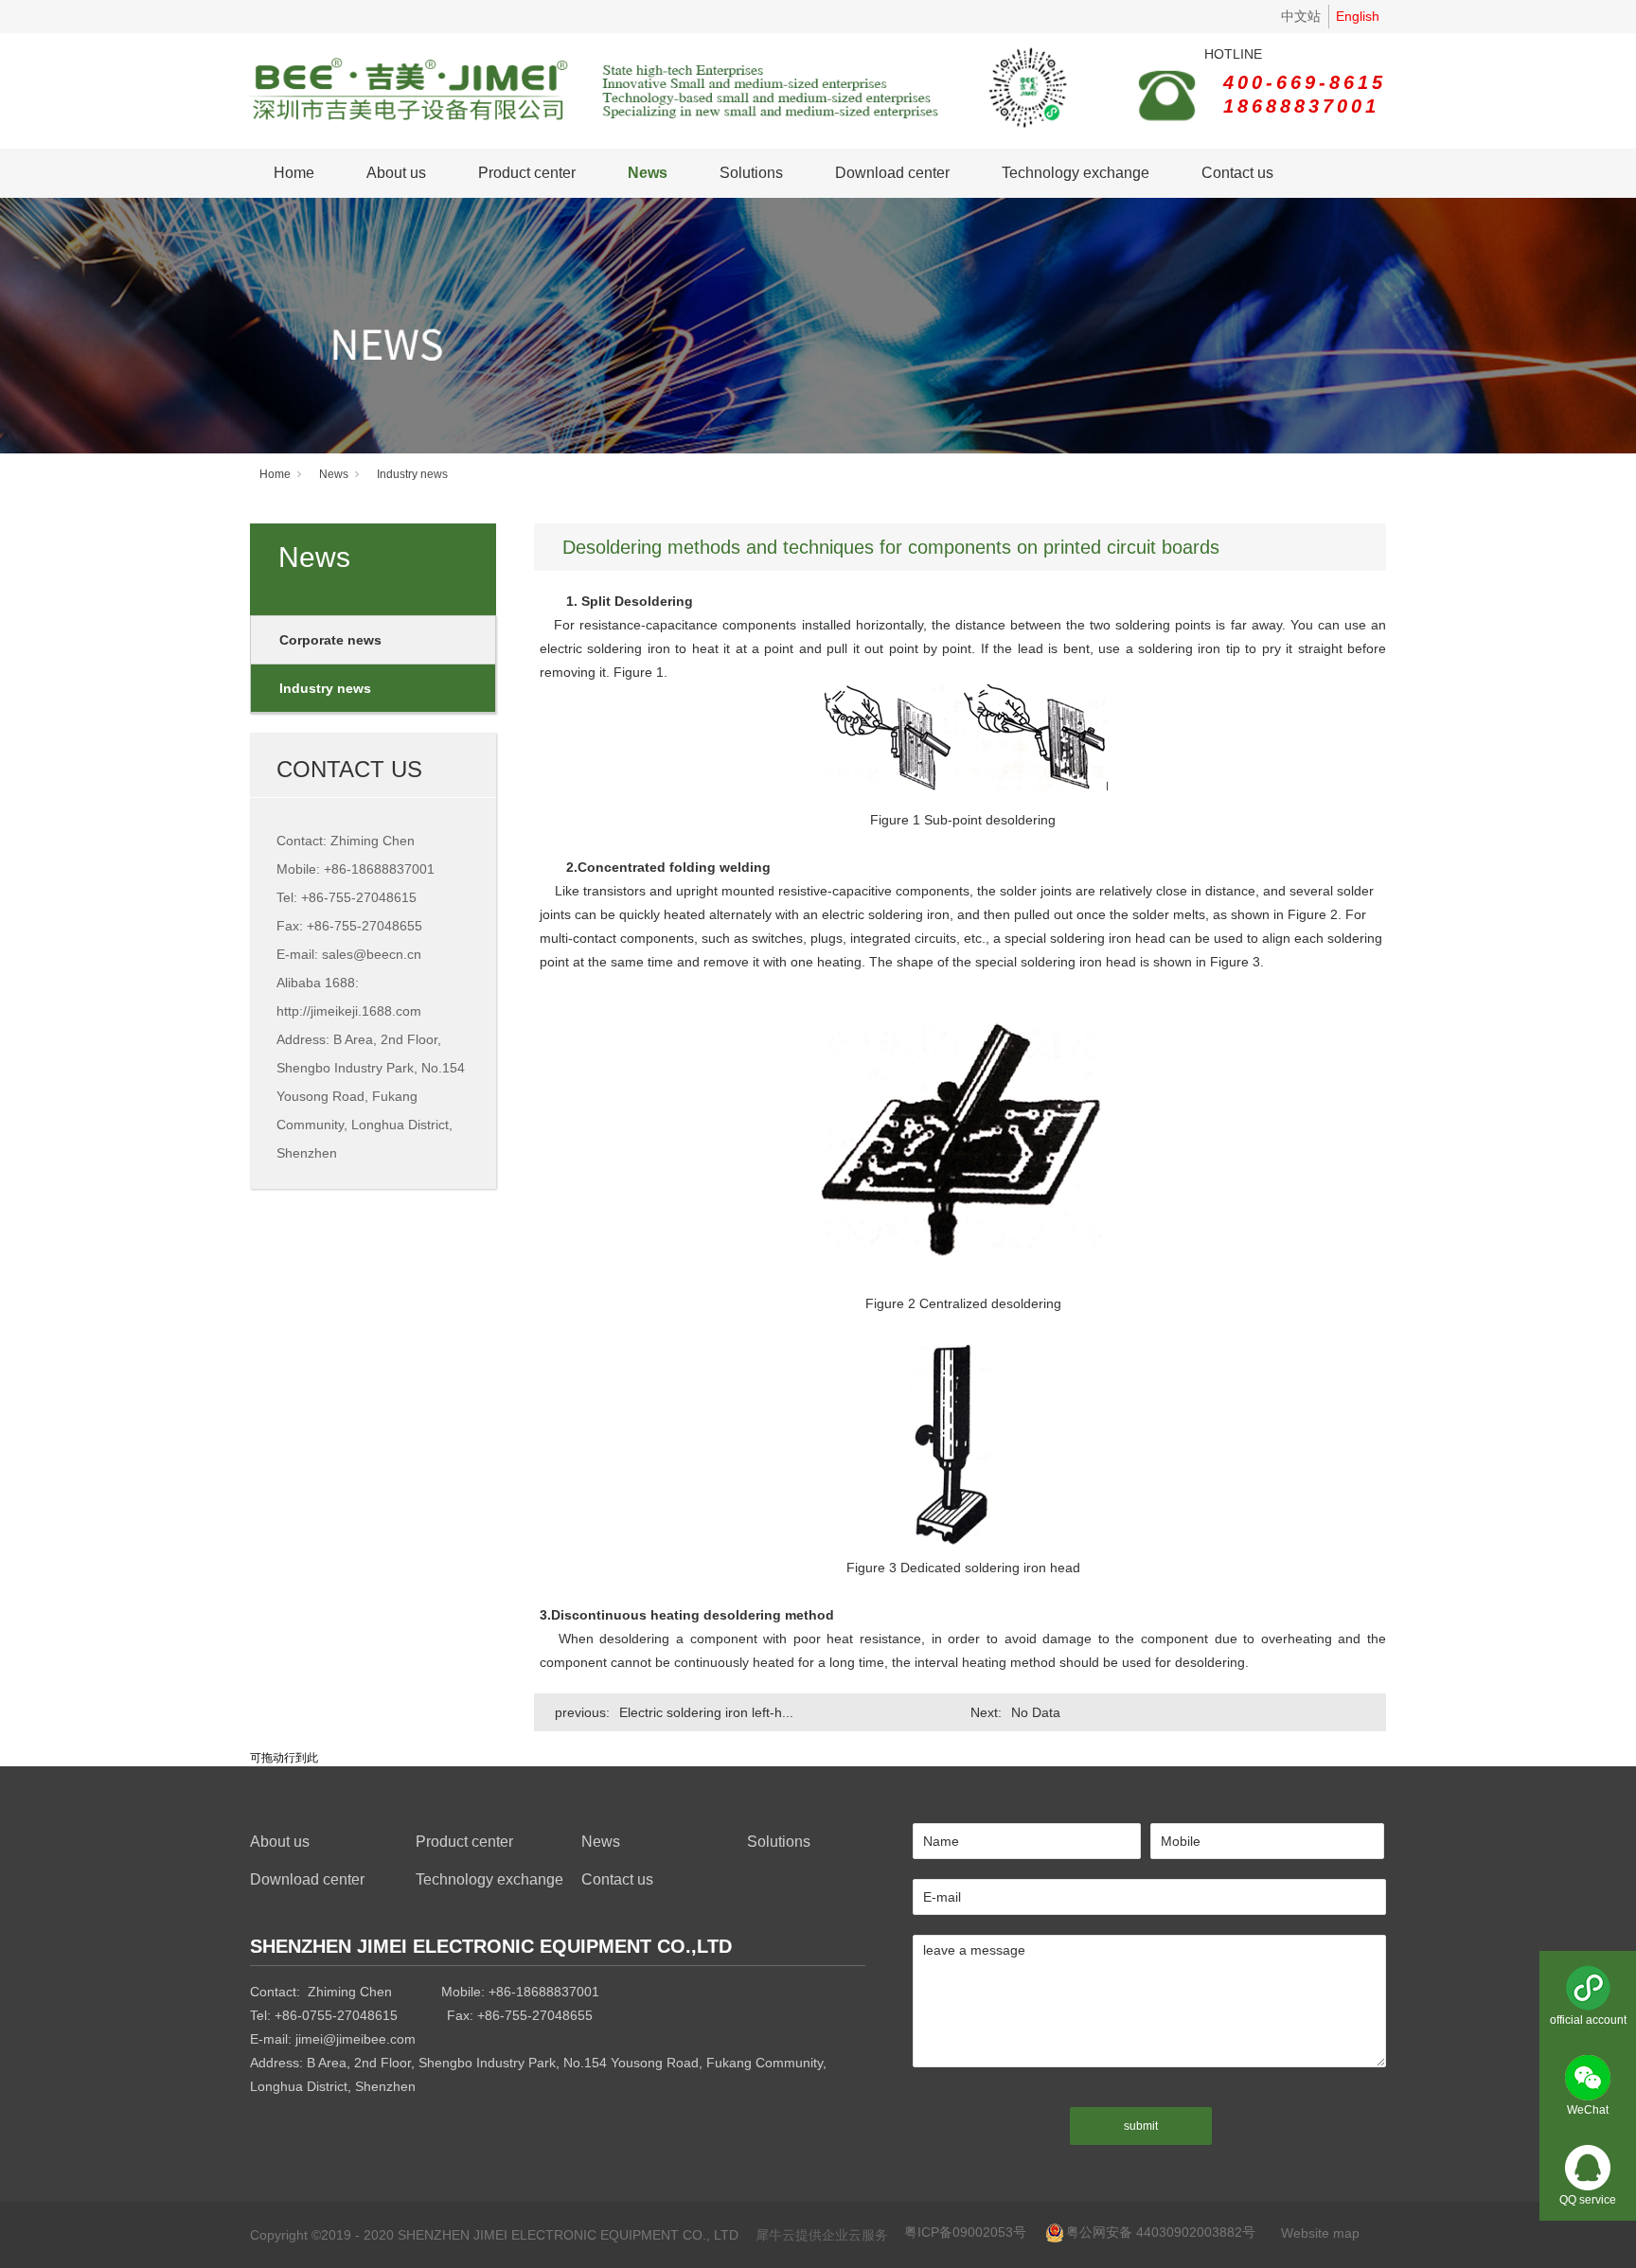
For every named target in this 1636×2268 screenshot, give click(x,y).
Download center (892, 173)
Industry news (412, 474)
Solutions (751, 173)
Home (294, 173)
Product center (527, 173)
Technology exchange (1076, 173)
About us (396, 173)
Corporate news (330, 640)
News (648, 173)
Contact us (1237, 173)
